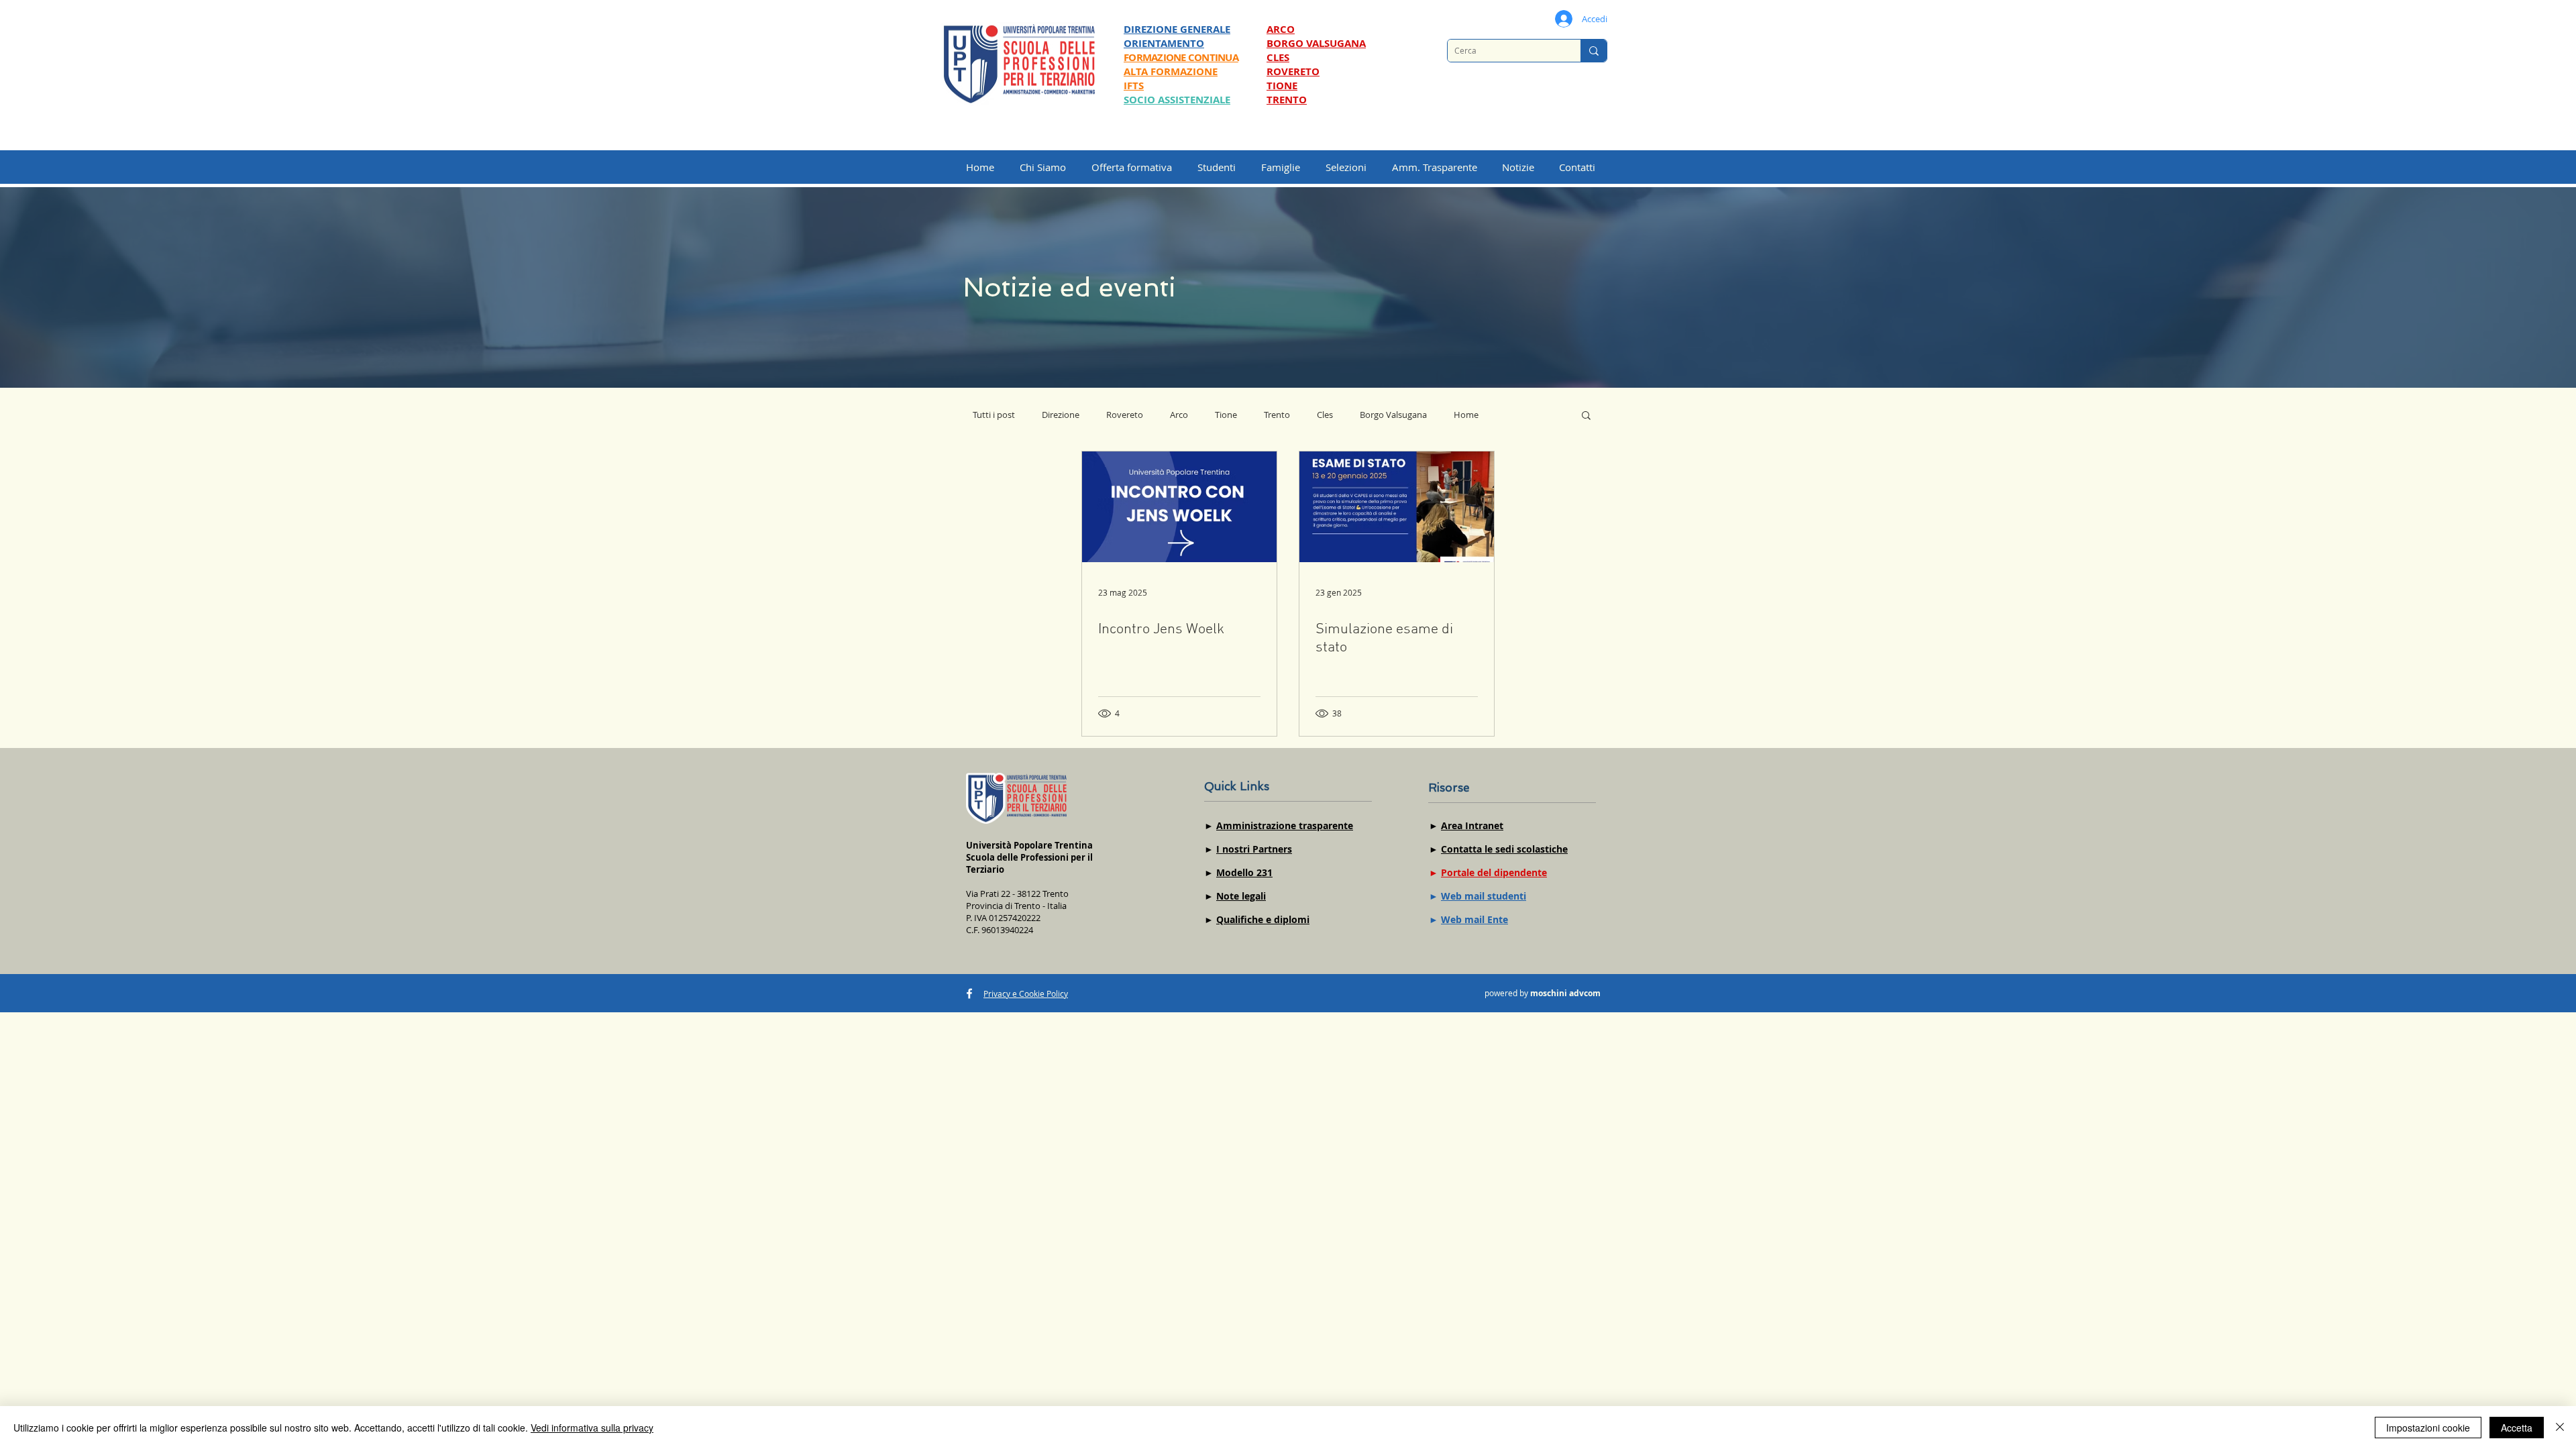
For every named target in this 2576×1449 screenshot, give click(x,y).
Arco (1179, 415)
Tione (1226, 415)
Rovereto (1125, 415)
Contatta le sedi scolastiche (1504, 849)
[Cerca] (1594, 51)
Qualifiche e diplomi (1263, 919)
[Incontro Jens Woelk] (1179, 507)
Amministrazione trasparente (1285, 825)
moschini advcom (1565, 993)
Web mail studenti (1484, 896)
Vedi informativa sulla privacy (592, 1428)
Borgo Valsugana (1393, 415)
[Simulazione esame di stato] (1397, 507)
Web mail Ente (1474, 919)
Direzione (1061, 415)
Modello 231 (1244, 872)
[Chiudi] (2560, 1428)
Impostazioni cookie (2428, 1428)
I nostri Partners (1254, 849)
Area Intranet (1472, 825)
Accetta (2517, 1428)
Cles (1325, 415)
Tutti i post (994, 415)
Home (1466, 415)
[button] (1352, 167)
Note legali (1241, 896)
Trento (1277, 415)
